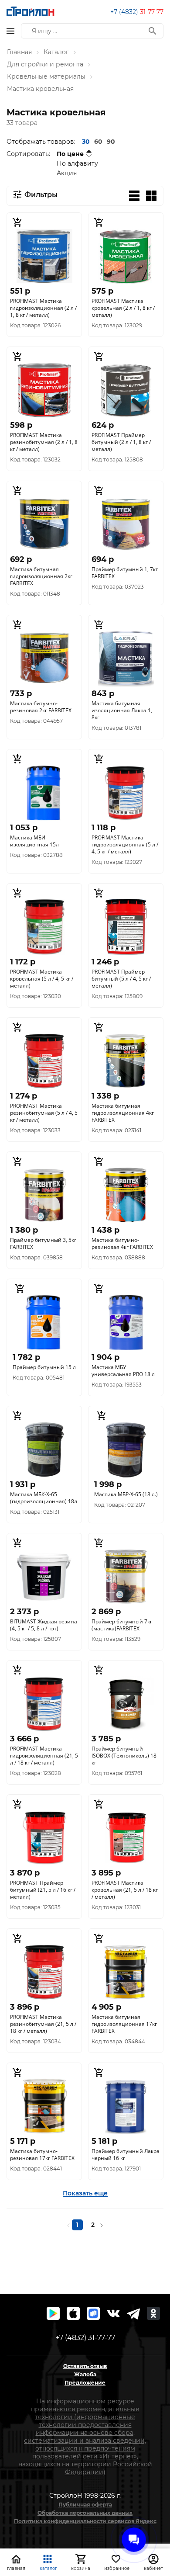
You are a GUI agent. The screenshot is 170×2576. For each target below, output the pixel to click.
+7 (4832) (137, 12)
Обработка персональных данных (85, 2513)
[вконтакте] (113, 2313)
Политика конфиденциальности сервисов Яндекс (85, 2521)
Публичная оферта (85, 2505)
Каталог (56, 52)
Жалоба (85, 2374)
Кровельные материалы (46, 76)
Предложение (85, 2383)
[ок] (153, 2313)
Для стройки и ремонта (45, 64)
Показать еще (85, 2193)
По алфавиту (77, 163)
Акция (67, 173)
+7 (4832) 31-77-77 (85, 2338)
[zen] (133, 2313)
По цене (70, 154)
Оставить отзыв (85, 2366)
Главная (19, 52)
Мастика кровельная (40, 89)
